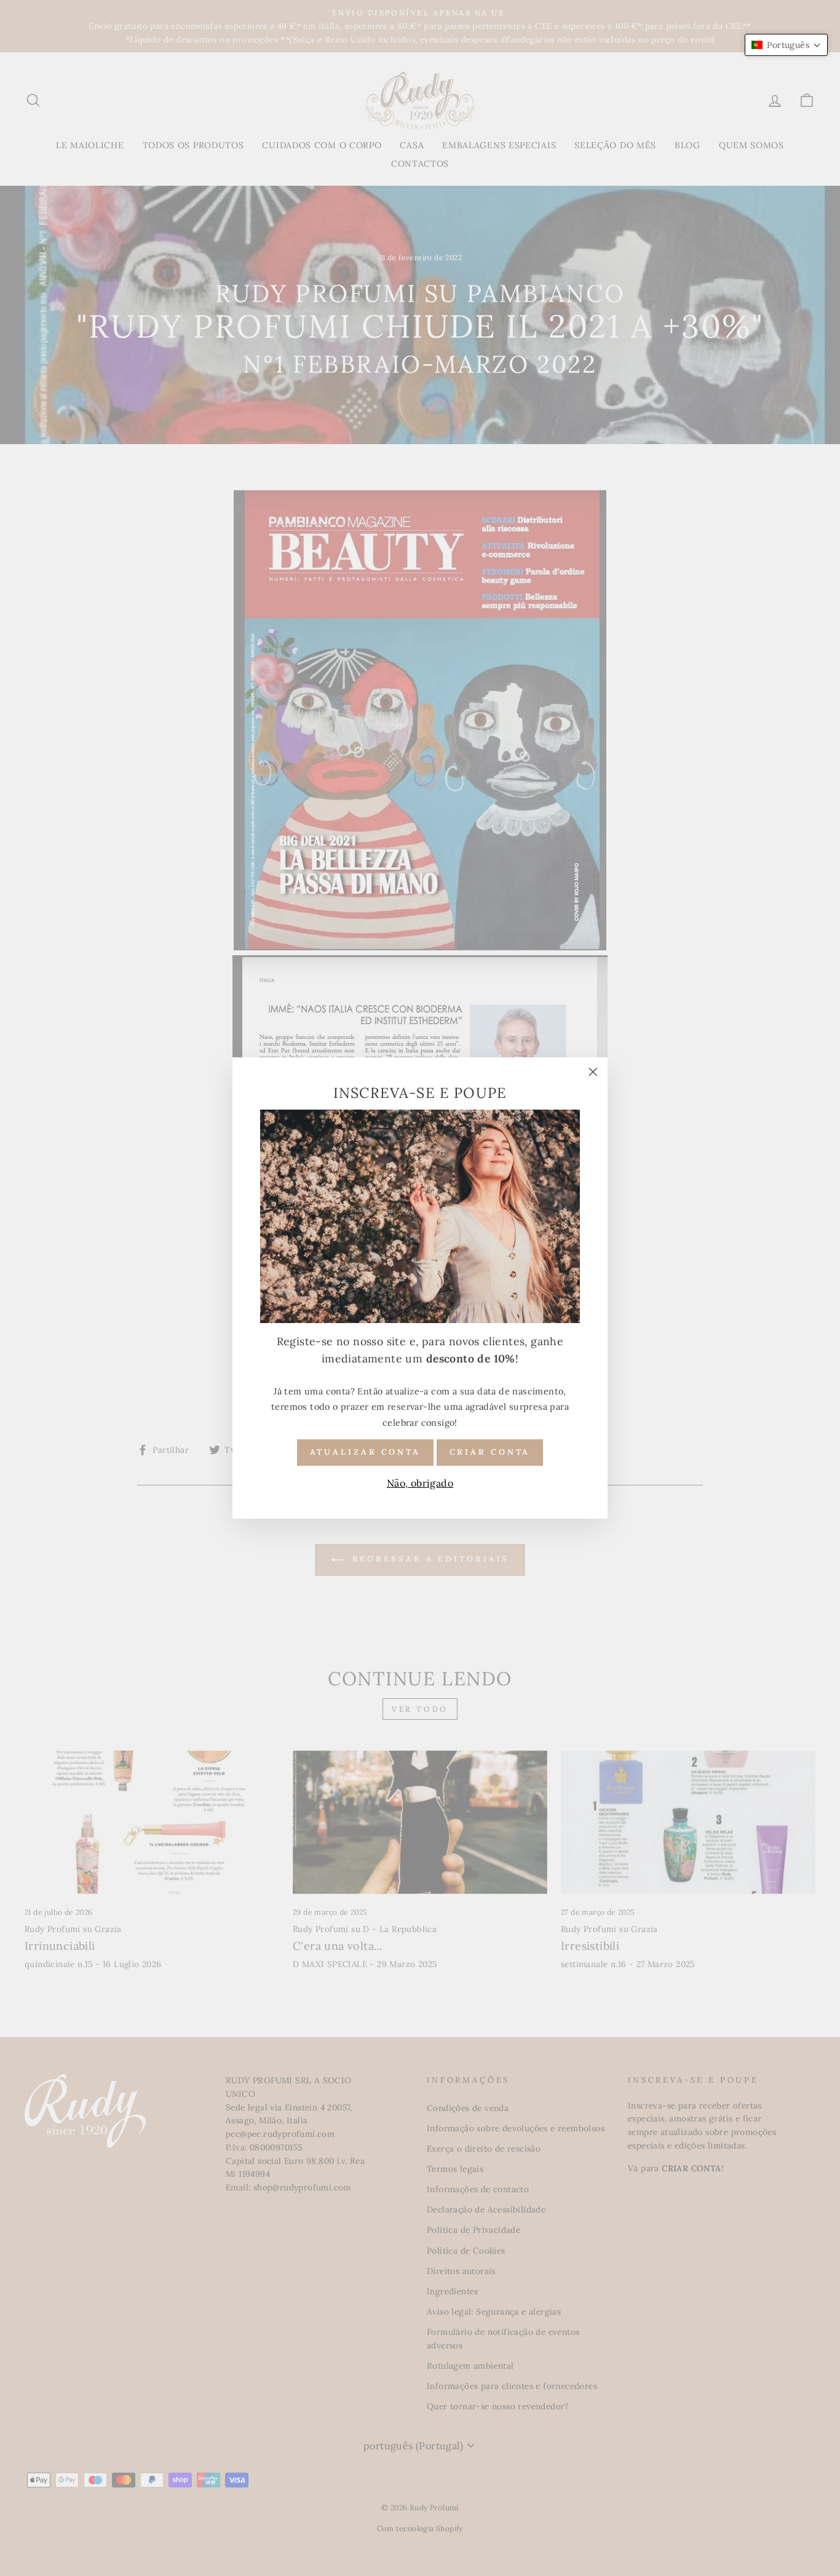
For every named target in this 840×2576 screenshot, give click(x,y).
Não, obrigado (420, 1482)
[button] (786, 45)
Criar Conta (490, 1451)
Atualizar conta (366, 1451)
